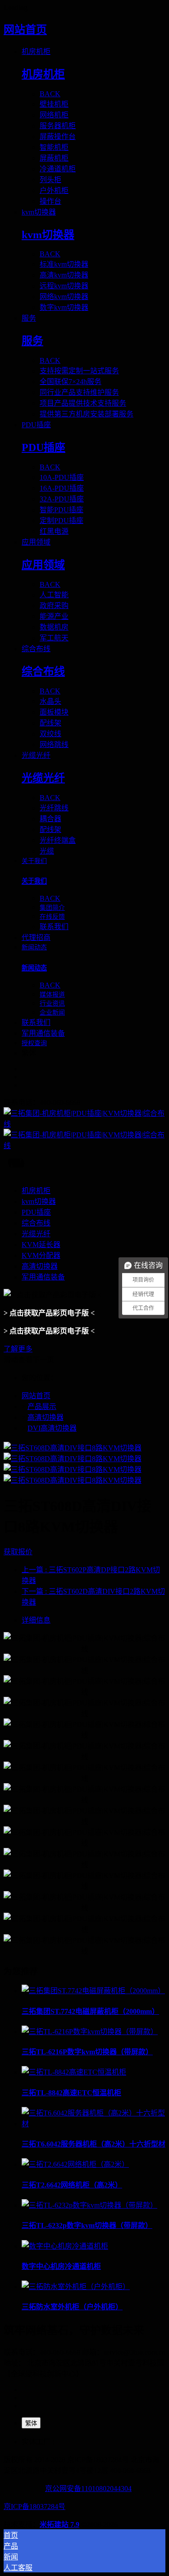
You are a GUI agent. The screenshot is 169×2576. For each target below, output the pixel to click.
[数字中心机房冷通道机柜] (65, 2246)
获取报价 (18, 1552)
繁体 (31, 2423)
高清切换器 (46, 1417)
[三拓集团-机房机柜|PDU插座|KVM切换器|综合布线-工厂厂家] (84, 1129)
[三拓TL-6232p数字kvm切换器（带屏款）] (89, 2205)
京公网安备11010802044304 (88, 2489)
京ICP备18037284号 (34, 2507)
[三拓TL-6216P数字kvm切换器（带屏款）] (90, 2032)
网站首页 (25, 30)
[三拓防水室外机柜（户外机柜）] (76, 2287)
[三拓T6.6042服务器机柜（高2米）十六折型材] (94, 2124)
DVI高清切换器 (52, 1428)
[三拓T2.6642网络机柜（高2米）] (75, 2164)
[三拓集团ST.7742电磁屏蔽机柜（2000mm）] (93, 1991)
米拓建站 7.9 (59, 2525)
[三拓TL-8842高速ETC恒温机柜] (74, 2072)
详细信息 (36, 1620)
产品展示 (42, 1407)
